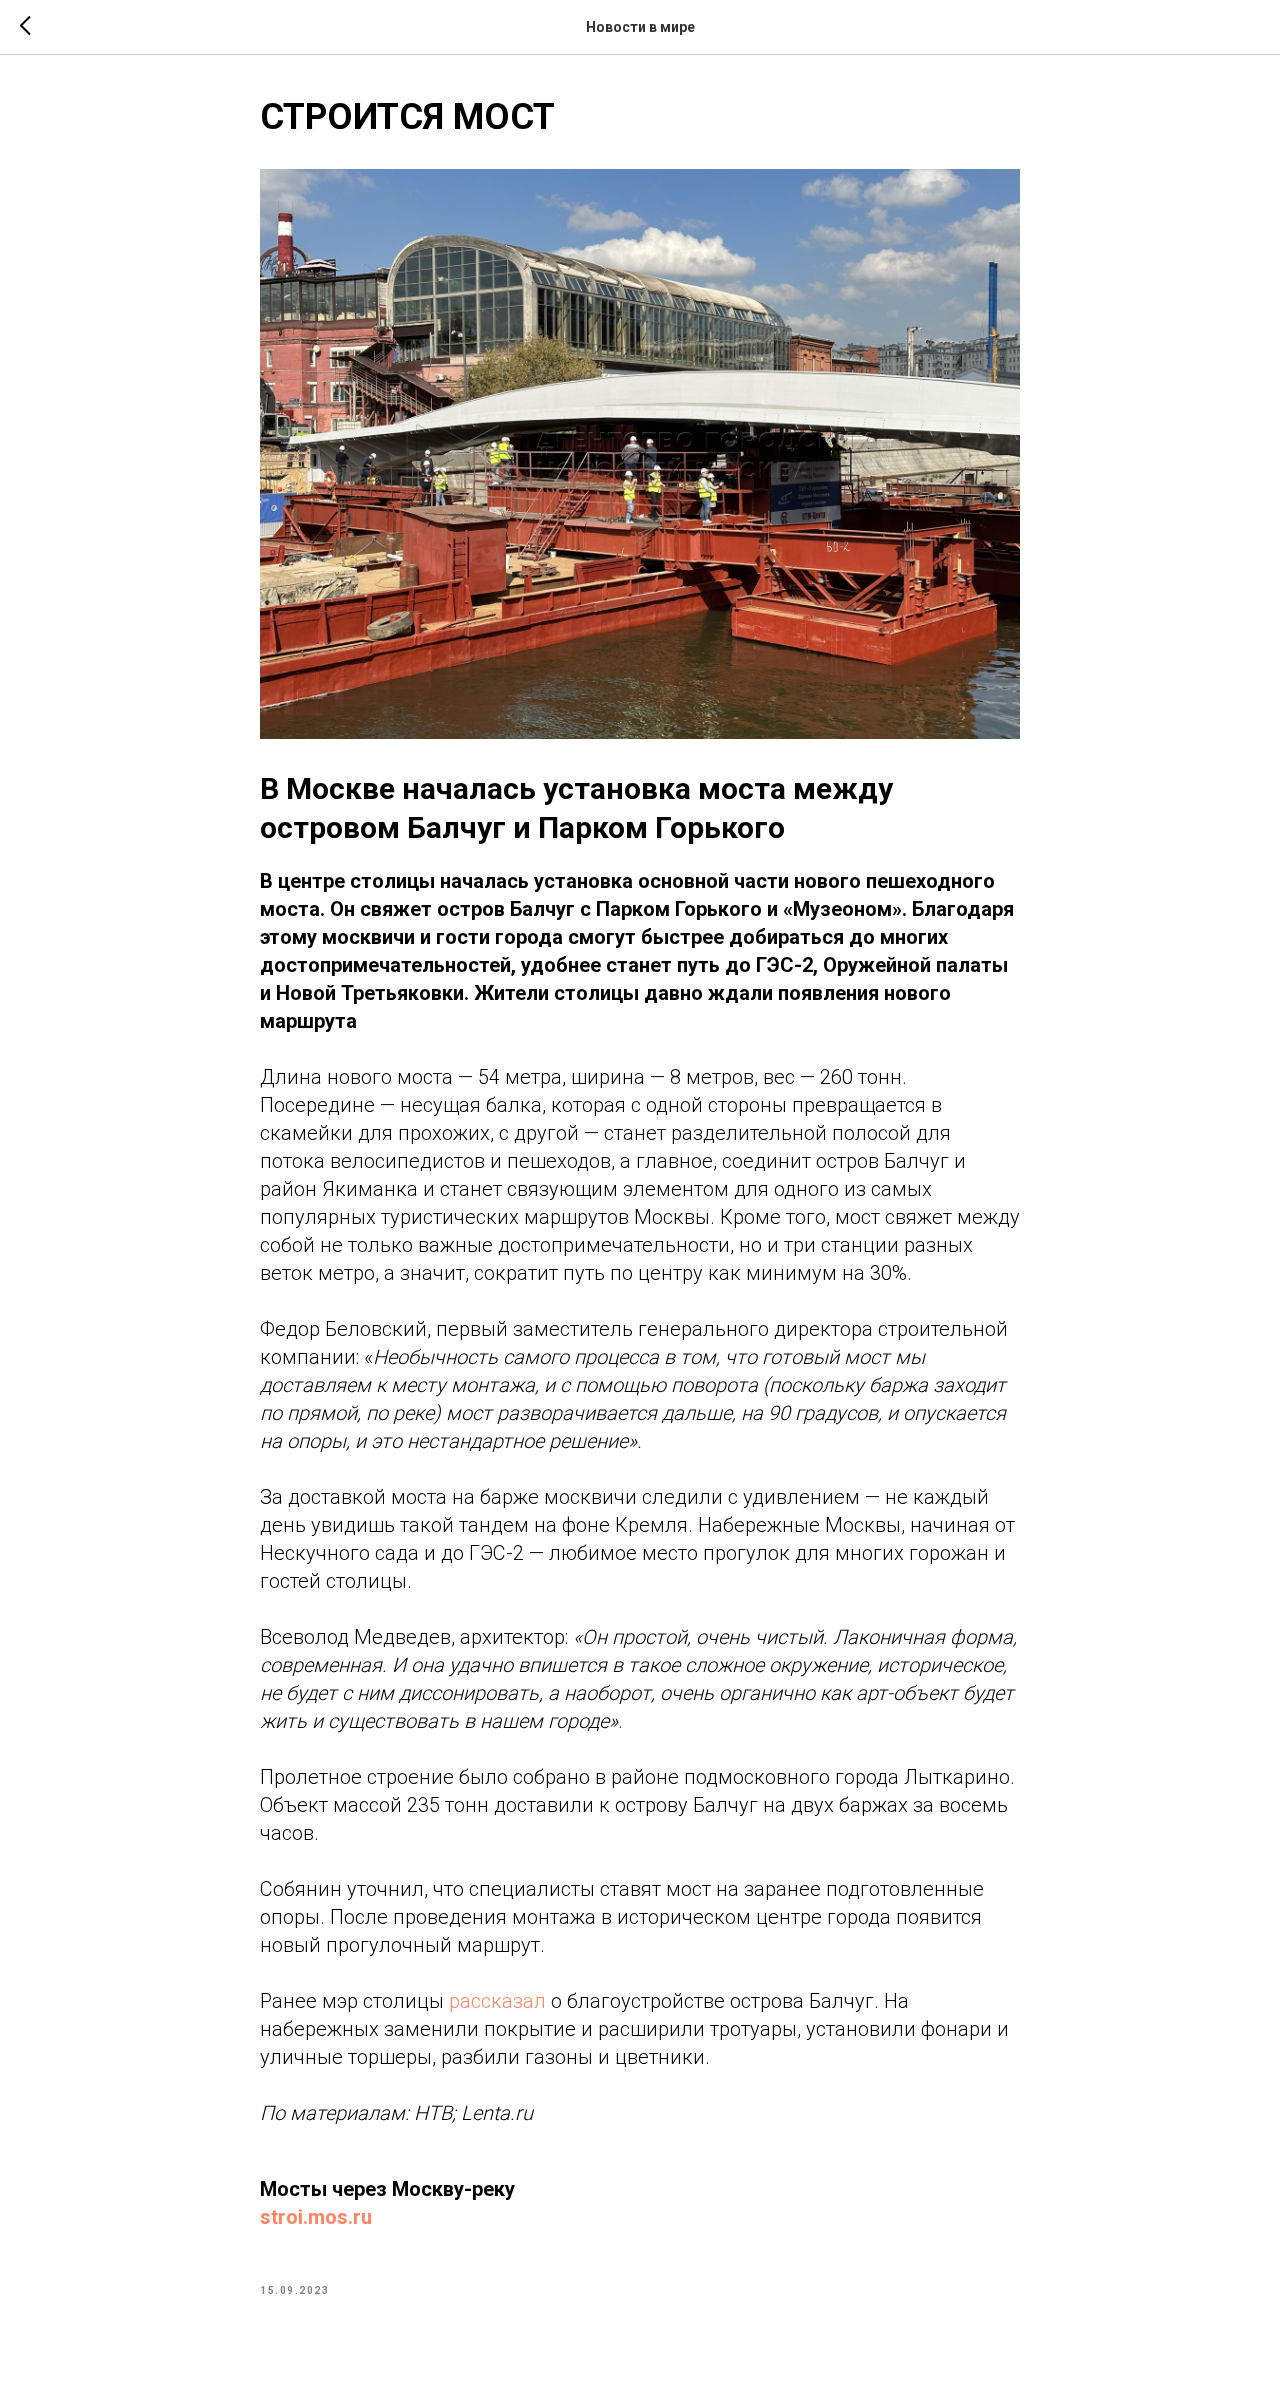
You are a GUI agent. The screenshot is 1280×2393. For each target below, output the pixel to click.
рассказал (497, 2001)
